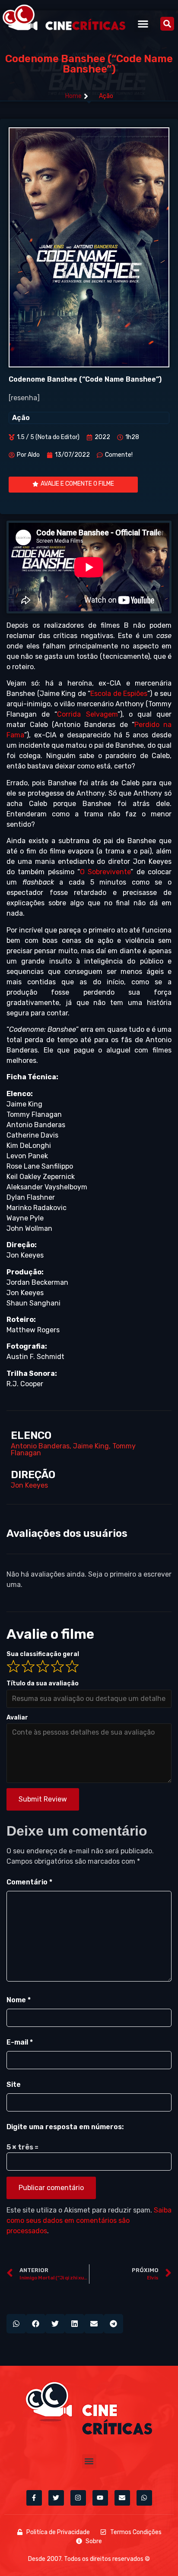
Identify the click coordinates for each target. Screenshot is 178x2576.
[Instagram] (78, 2498)
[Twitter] (56, 2498)
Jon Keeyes (29, 1485)
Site (14, 2085)
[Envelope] (122, 2498)
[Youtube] (100, 2498)
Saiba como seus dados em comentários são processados (89, 2220)
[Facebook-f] (34, 2498)
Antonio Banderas (40, 1446)
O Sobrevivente (105, 872)
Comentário (29, 1882)
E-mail (20, 2042)
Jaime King (91, 1446)
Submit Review (43, 1799)
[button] (143, 24)
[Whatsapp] (144, 2498)
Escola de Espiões (119, 694)
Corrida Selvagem (87, 714)
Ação (106, 96)
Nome (19, 2000)
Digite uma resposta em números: (65, 2127)
